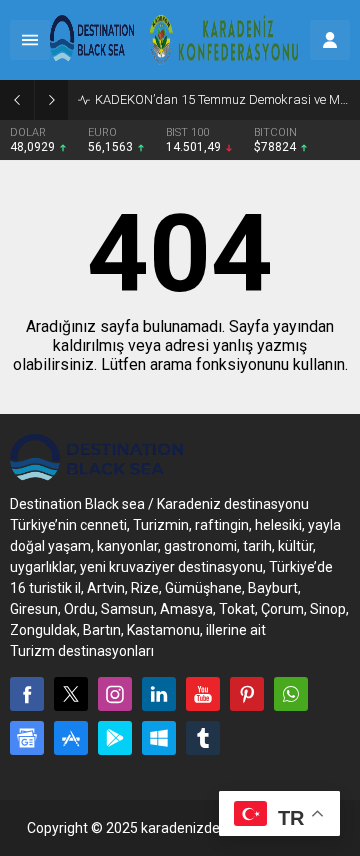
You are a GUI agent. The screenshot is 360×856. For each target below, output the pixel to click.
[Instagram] (115, 694)
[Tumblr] (203, 738)
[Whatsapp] (291, 694)
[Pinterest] (247, 694)
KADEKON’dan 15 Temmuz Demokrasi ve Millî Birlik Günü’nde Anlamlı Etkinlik (222, 99)
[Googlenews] (27, 738)
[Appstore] (71, 738)
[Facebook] (27, 694)
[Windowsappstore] (159, 738)
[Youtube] (203, 694)
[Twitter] (71, 694)
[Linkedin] (159, 694)
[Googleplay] (115, 738)
